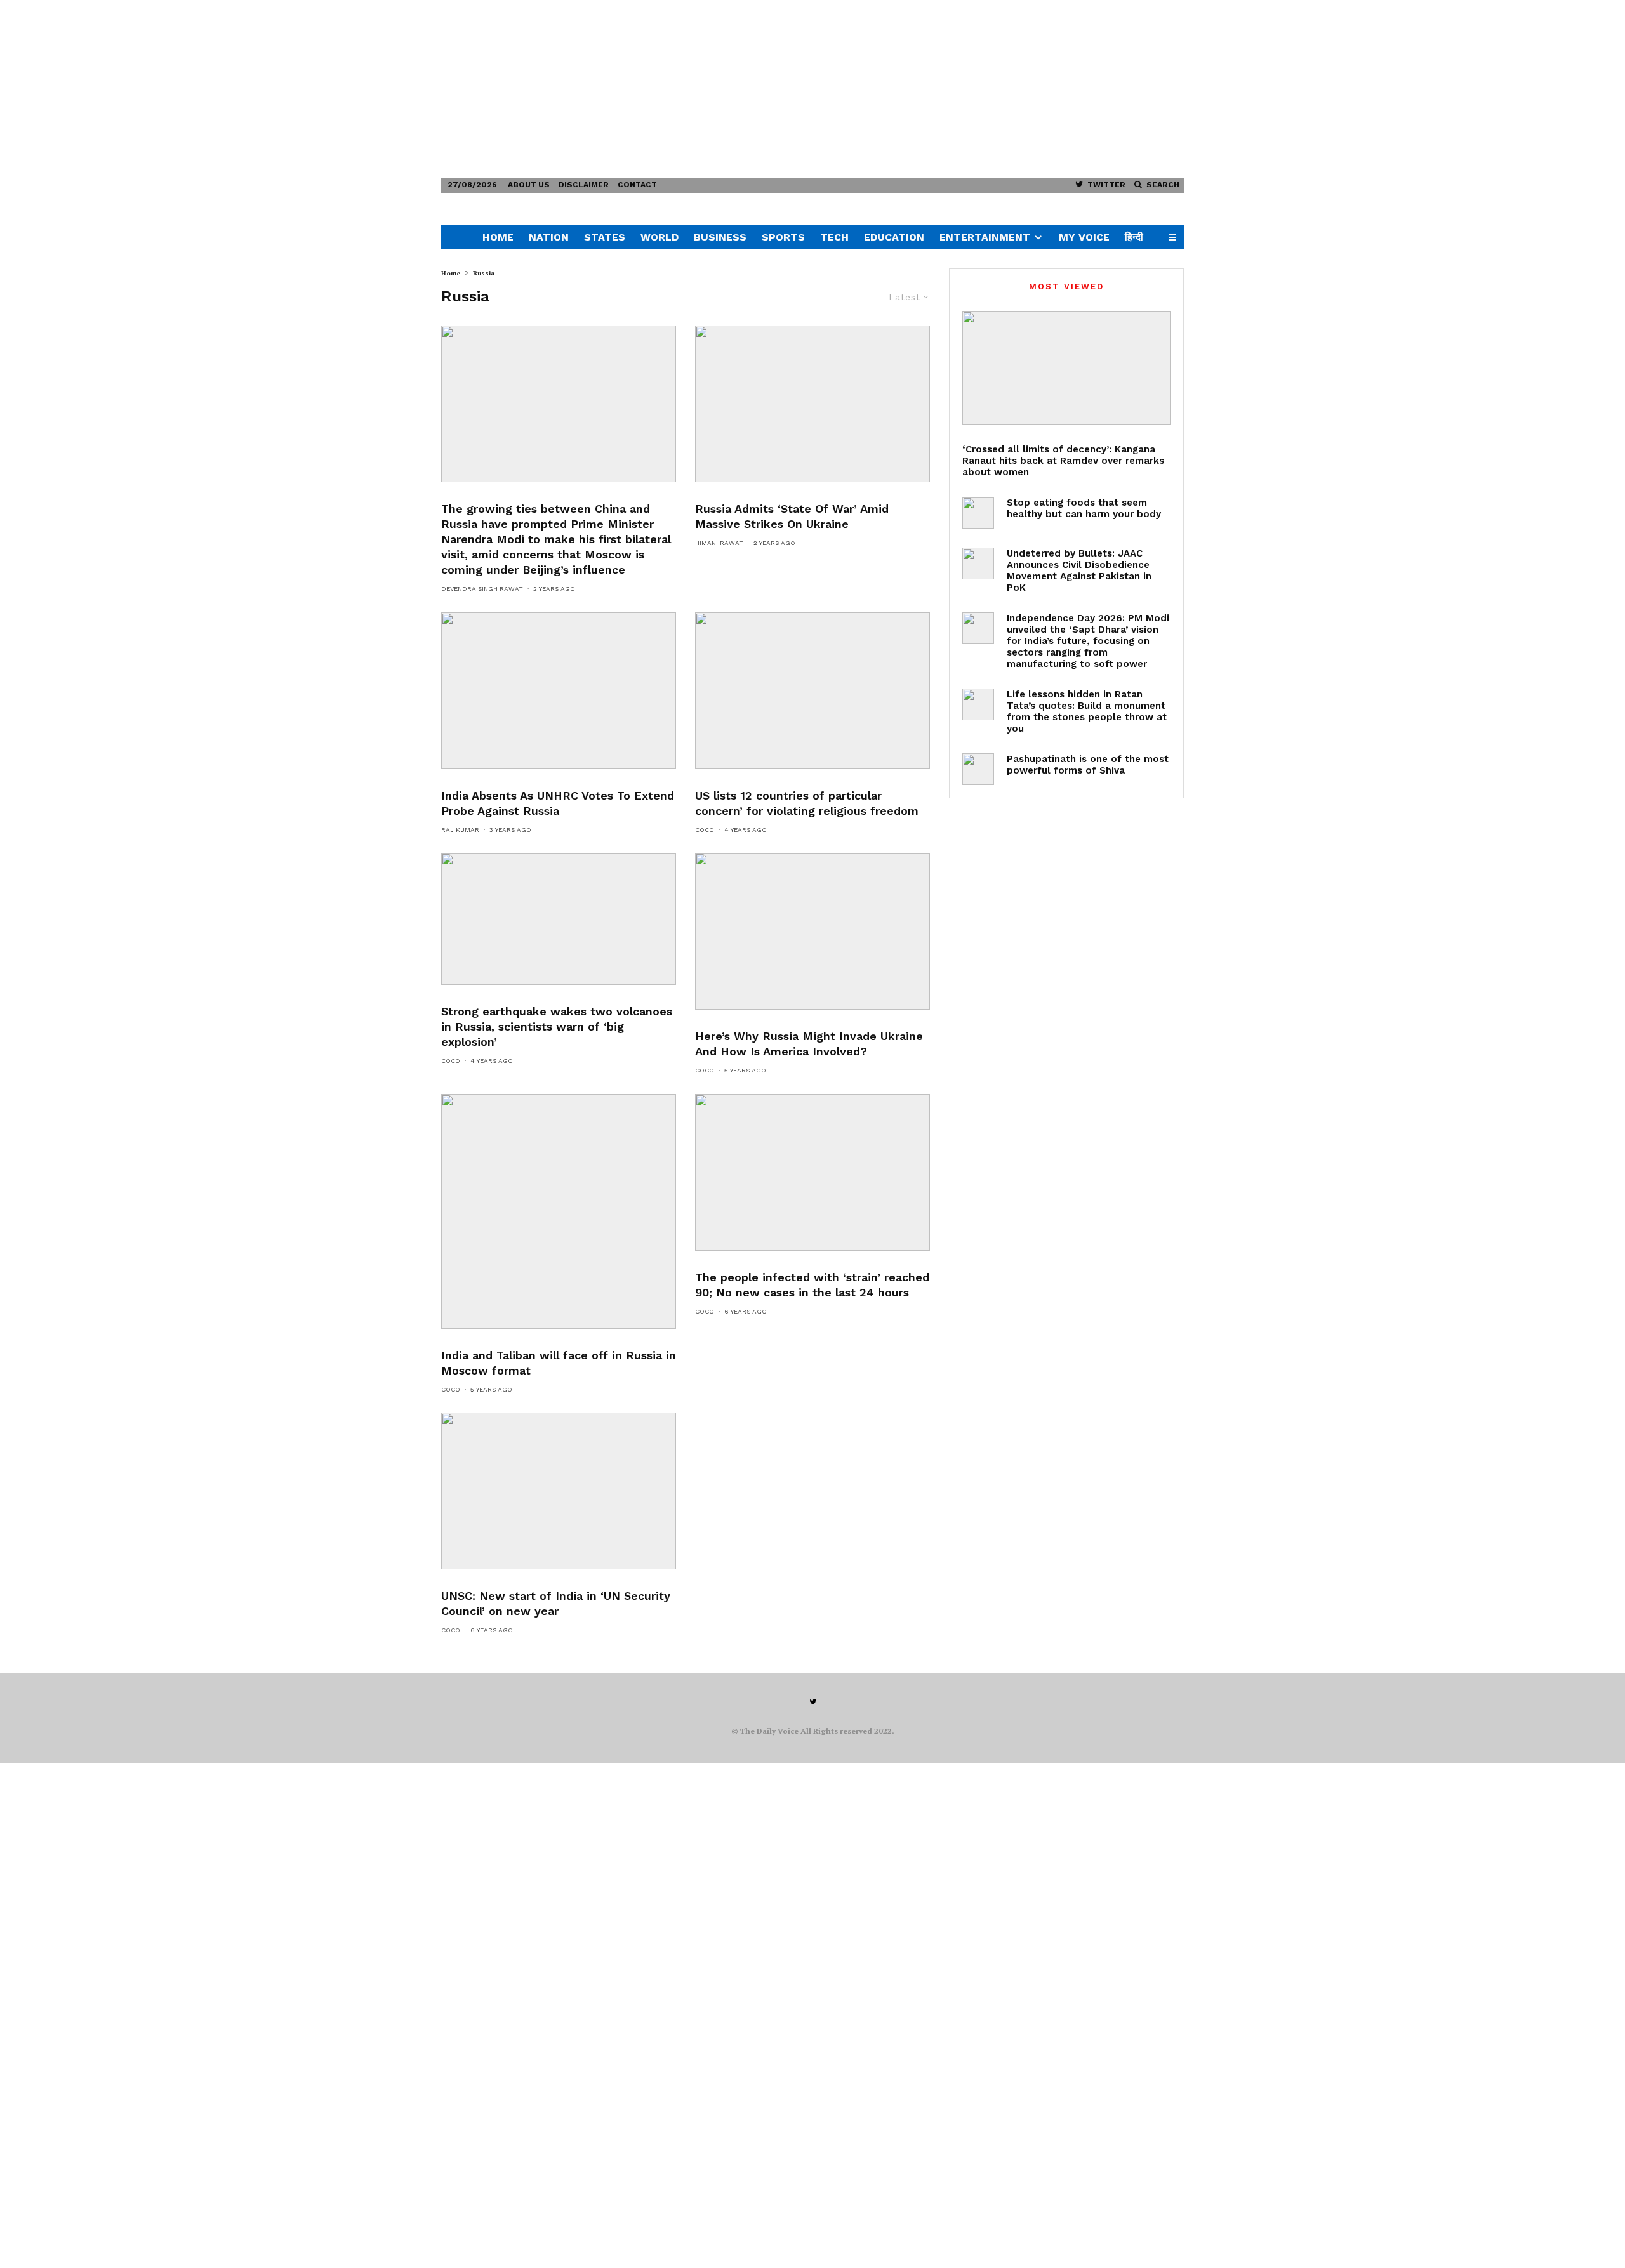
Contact (637, 185)
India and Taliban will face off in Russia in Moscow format (559, 1363)
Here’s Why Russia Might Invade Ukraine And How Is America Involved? (809, 1044)
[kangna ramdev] (1066, 368)
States (605, 237)
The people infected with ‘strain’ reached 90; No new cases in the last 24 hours (812, 1285)
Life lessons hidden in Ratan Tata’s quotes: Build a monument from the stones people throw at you (1087, 711)
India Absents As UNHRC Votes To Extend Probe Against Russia (558, 803)
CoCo (705, 830)
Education (894, 237)
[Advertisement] (381, 89)
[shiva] (978, 769)
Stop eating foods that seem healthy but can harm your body (1084, 508)
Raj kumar (460, 830)
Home (498, 237)
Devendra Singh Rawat (482, 589)
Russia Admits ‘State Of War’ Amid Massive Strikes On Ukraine (792, 516)
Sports (783, 237)
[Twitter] (813, 1702)
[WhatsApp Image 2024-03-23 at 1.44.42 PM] (812, 404)
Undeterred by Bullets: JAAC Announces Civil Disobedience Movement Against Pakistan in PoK (1079, 570)
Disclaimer (584, 185)
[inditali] (559, 1211)
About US (529, 185)
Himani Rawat (719, 543)
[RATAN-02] (978, 704)
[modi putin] (559, 404)
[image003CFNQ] (812, 1172)
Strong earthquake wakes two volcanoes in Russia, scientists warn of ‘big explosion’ (557, 1026)
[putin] (812, 931)
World (660, 237)
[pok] (978, 564)
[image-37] (559, 919)
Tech (834, 237)
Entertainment (985, 237)
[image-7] (559, 691)
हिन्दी (1134, 237)
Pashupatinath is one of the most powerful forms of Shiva (1088, 765)
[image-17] (812, 691)
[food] (978, 513)
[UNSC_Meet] (559, 1491)
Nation (549, 237)
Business (720, 237)
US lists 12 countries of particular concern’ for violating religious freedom (807, 803)
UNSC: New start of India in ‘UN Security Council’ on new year (556, 1603)
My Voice (1084, 237)
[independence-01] (978, 628)
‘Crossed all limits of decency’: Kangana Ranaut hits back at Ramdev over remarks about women (1063, 461)
